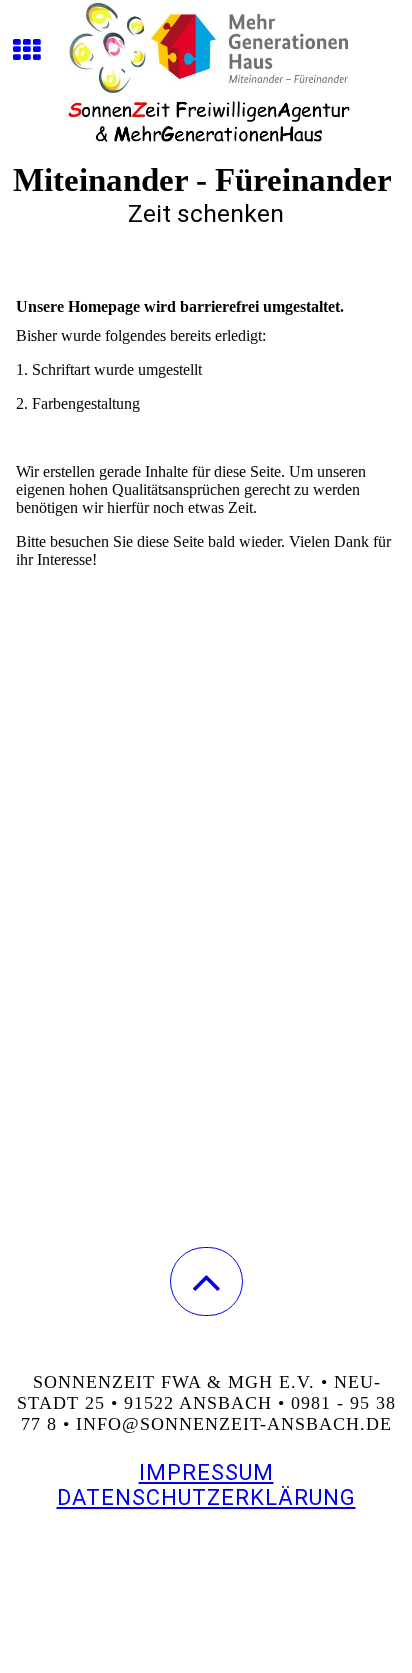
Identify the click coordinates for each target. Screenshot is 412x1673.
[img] (206, 75)
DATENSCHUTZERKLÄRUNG (206, 1497)
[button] (206, 1281)
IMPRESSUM (206, 1472)
